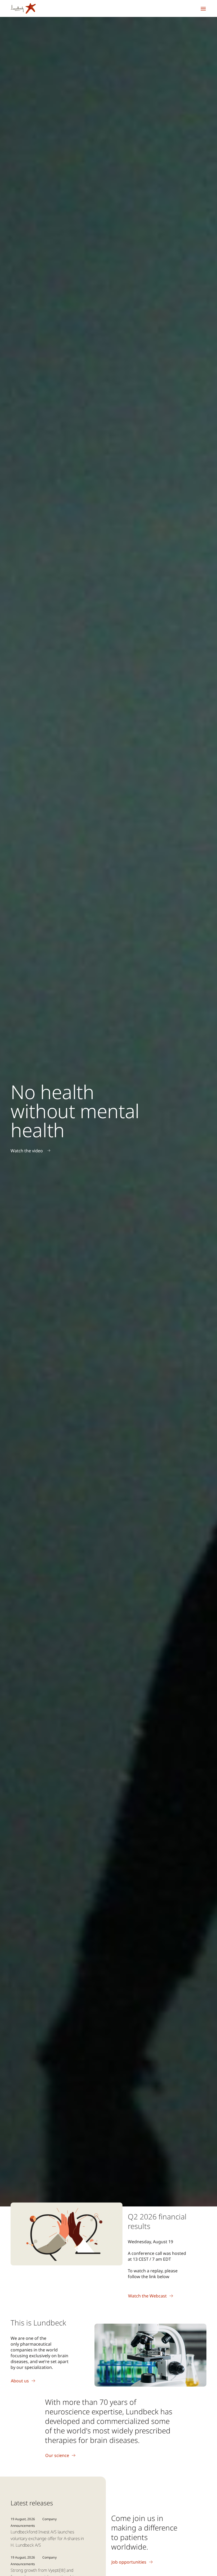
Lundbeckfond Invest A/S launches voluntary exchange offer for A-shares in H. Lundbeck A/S (47, 2538)
